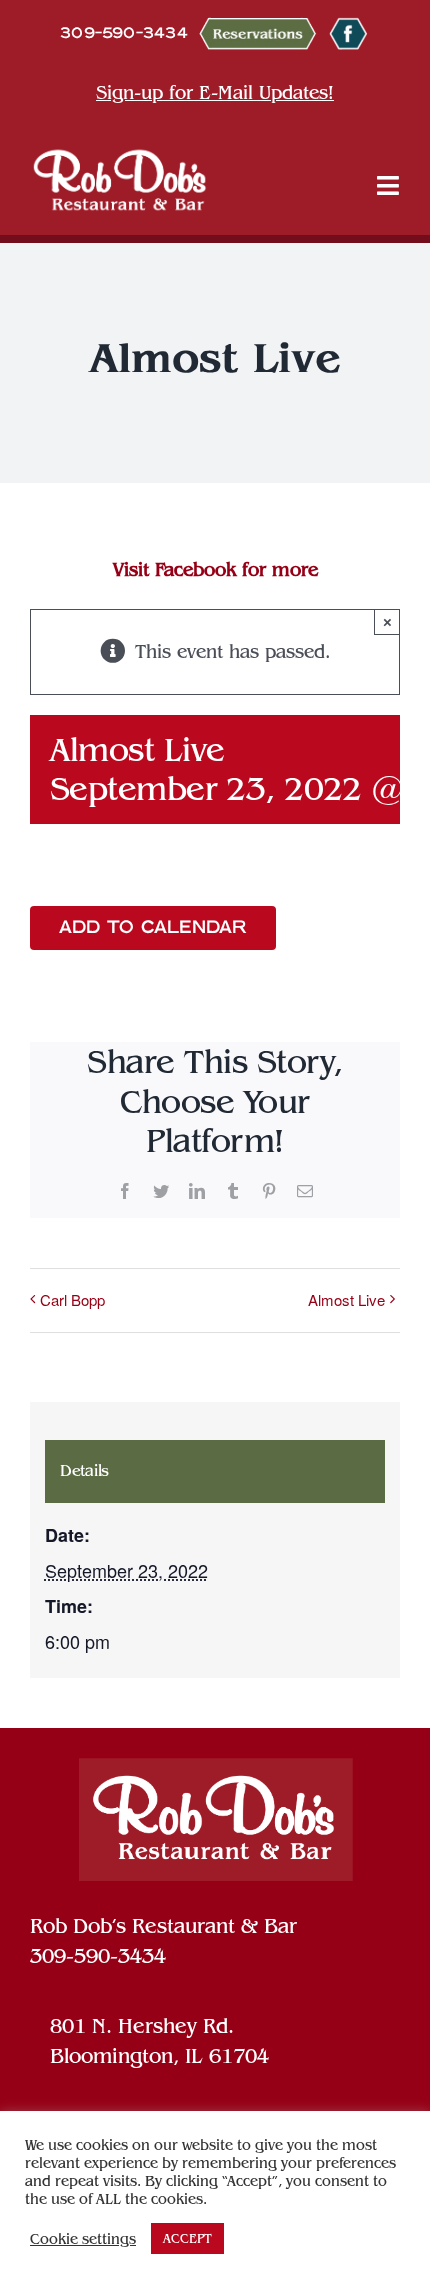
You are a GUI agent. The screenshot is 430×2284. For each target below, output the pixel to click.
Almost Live (346, 1299)
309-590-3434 (98, 1956)
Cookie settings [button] (83, 2239)
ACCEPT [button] (187, 2238)
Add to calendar (153, 928)
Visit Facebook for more (215, 569)
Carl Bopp (72, 1299)
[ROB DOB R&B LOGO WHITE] (120, 179)
